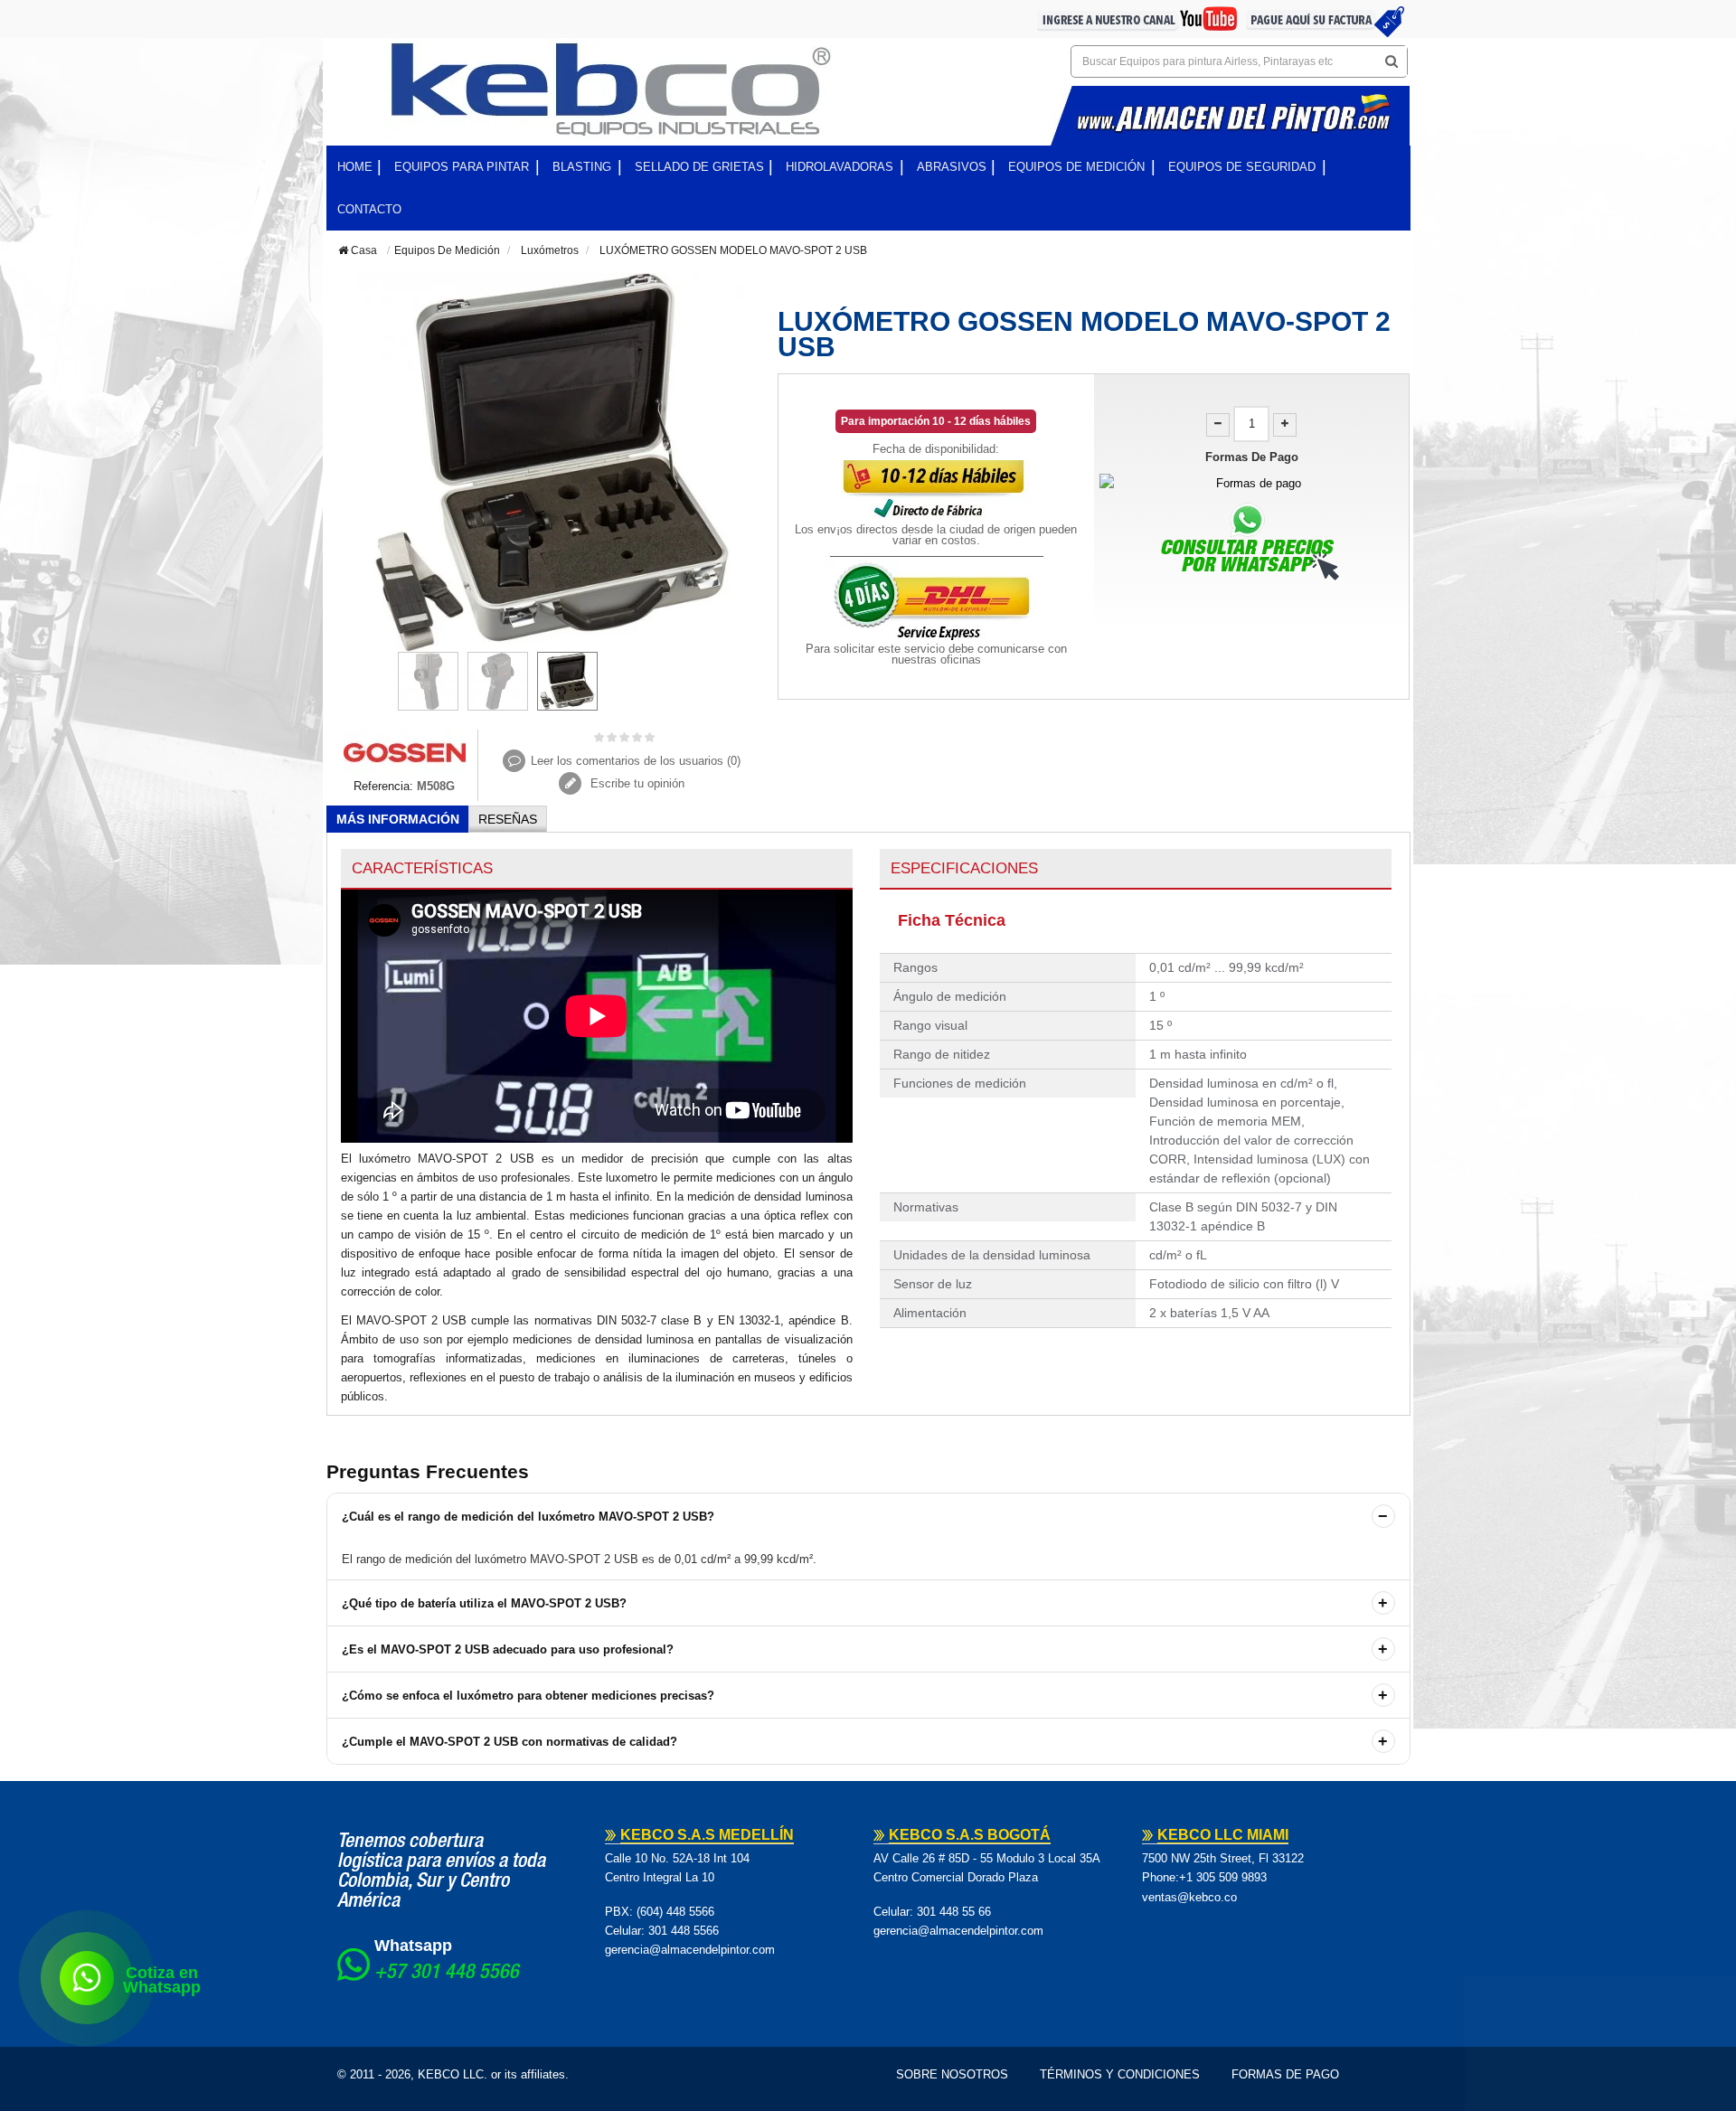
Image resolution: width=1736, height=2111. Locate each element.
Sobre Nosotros (952, 2074)
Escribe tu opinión (636, 783)
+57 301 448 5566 (447, 1974)
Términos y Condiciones (1120, 2074)
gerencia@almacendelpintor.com (690, 1950)
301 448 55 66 (954, 1912)
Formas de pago (1285, 2074)
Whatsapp (413, 1946)
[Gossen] (405, 752)
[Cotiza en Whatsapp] (87, 1978)
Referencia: (383, 786)
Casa (363, 250)
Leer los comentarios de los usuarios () (636, 761)
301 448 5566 (684, 1931)
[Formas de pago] (1252, 483)
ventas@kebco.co (1189, 1897)
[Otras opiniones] (343, 691)
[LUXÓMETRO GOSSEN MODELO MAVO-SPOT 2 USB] (428, 681)
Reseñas (508, 819)
